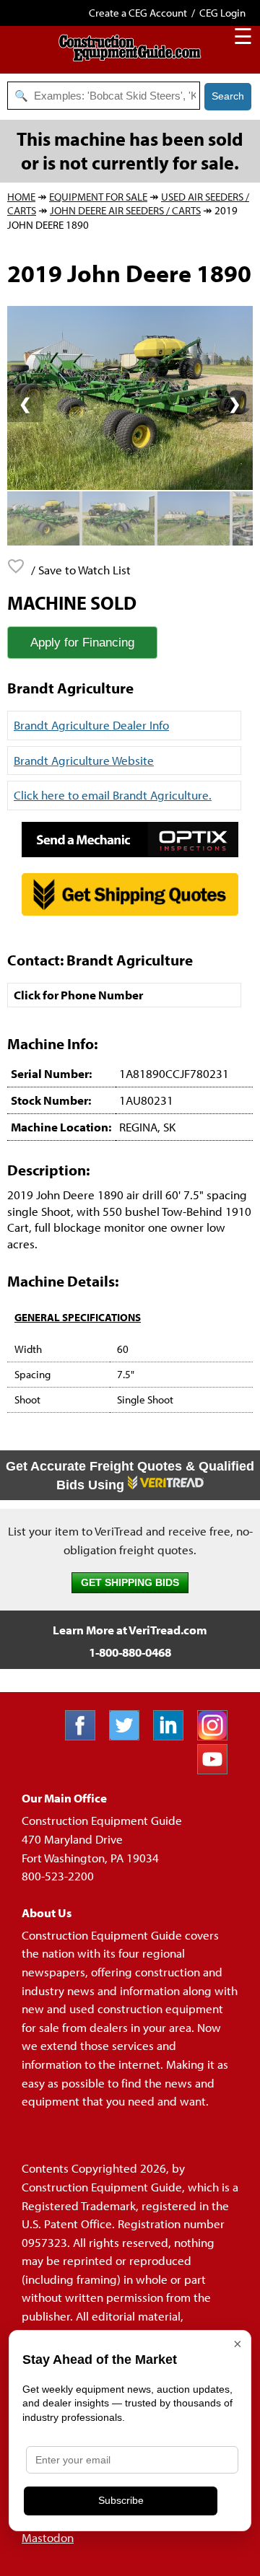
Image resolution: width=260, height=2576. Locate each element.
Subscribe (121, 2500)
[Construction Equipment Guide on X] (130, 1736)
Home (21, 197)
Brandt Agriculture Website (84, 760)
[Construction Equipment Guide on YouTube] (218, 1770)
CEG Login (222, 13)
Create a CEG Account (138, 13)
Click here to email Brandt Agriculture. (113, 795)
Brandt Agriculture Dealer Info (91, 725)
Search (228, 96)
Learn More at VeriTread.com (130, 1630)
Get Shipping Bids (130, 1583)
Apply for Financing (82, 643)
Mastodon (48, 2537)
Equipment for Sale (98, 197)
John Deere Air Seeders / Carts (125, 210)
